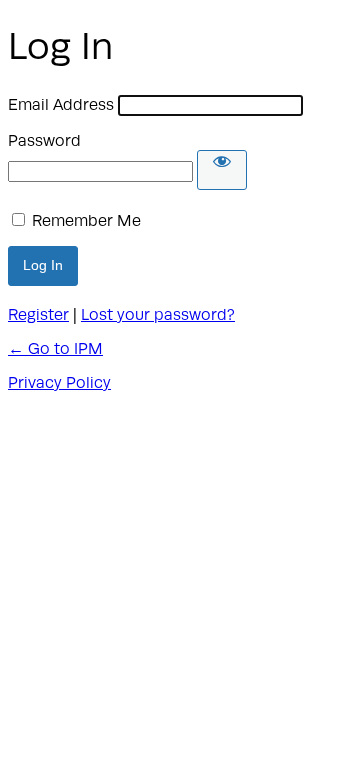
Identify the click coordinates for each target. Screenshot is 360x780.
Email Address (61, 105)
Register (38, 315)
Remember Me (86, 221)
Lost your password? (158, 315)
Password (44, 141)
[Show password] (222, 170)
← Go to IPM (55, 349)
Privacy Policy (59, 383)
